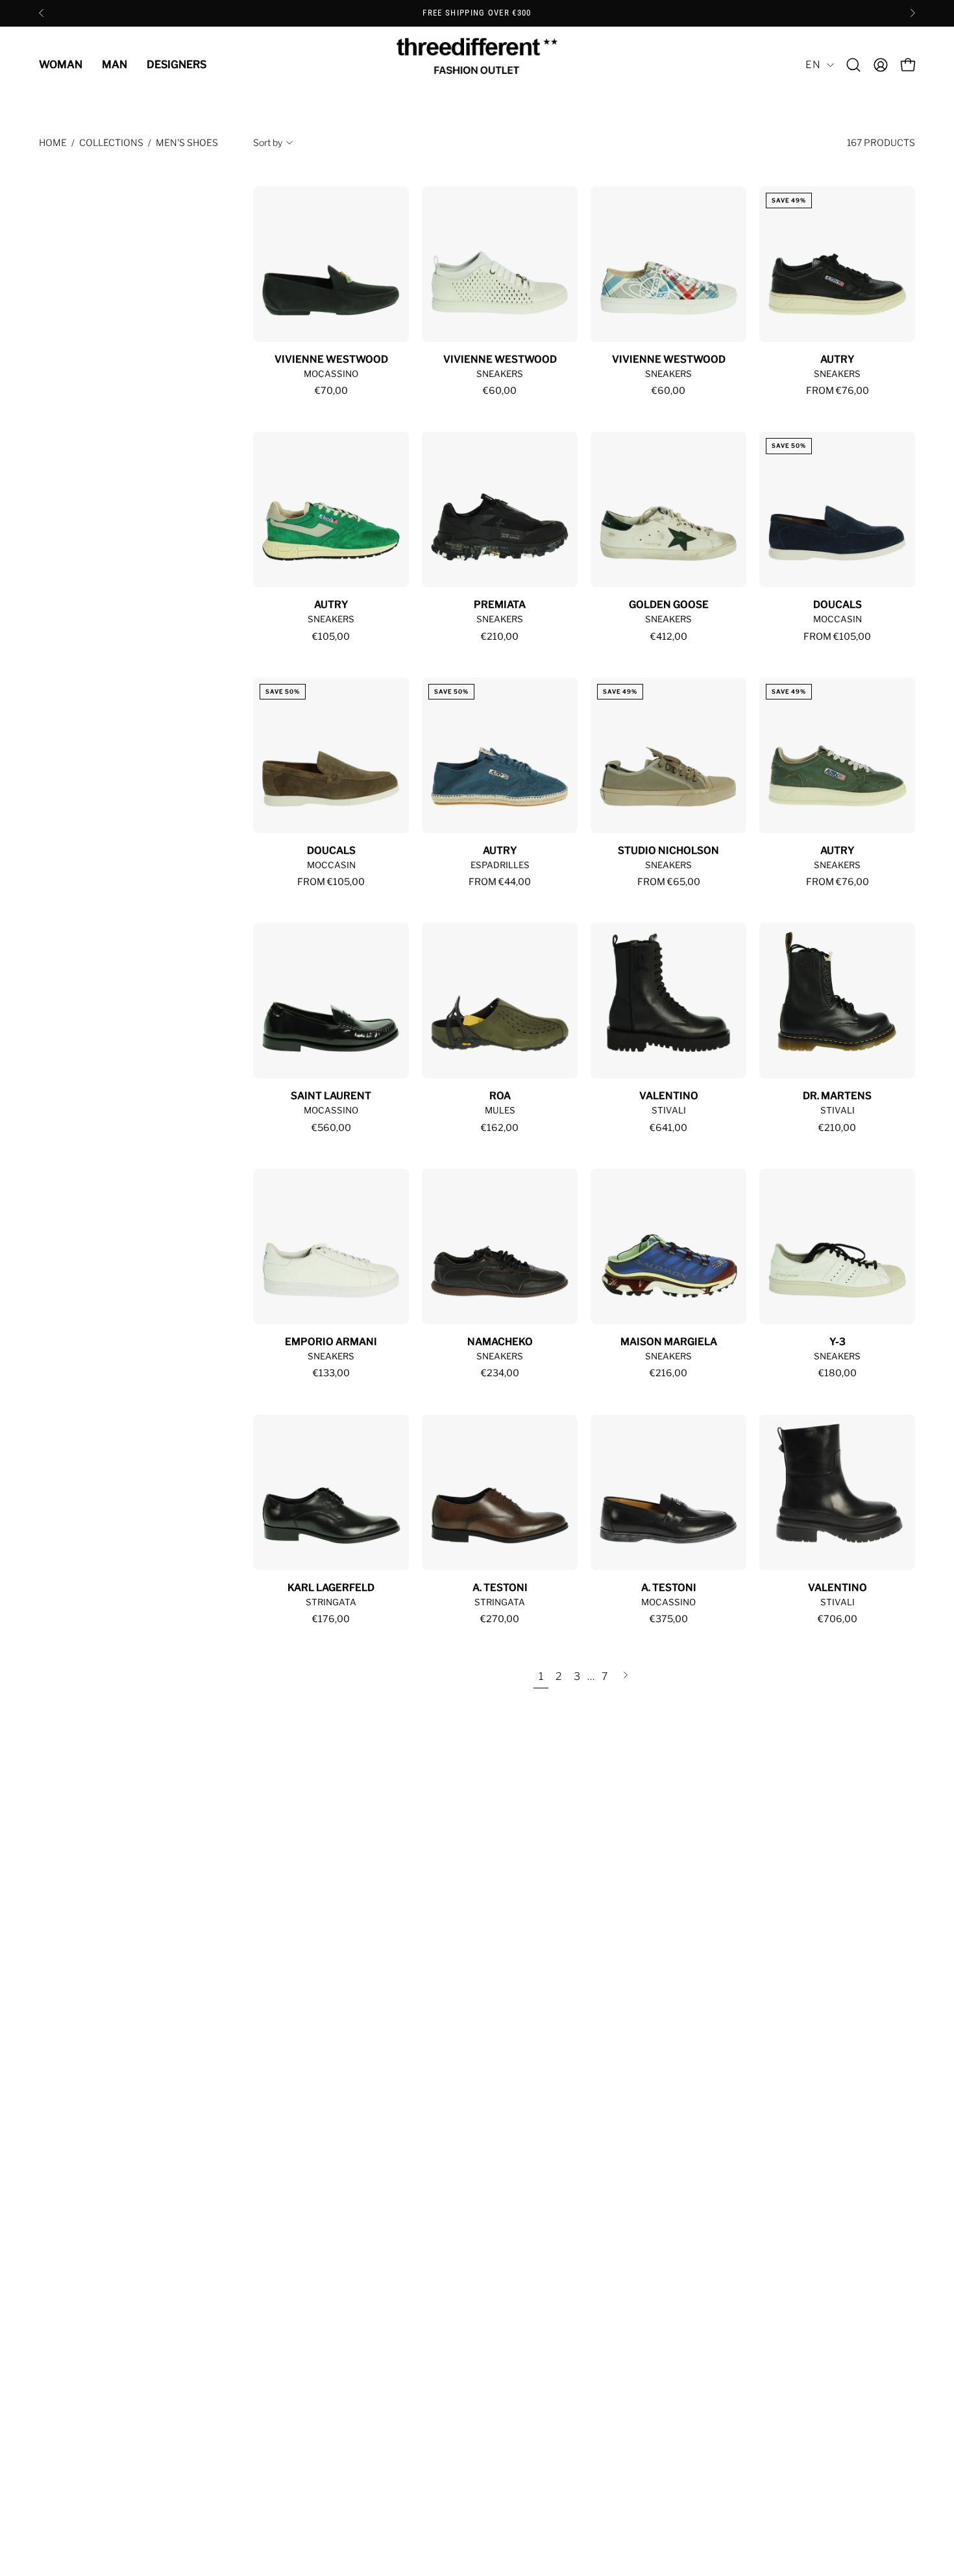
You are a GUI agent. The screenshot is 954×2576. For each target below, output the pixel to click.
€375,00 (669, 1619)
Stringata (331, 1602)
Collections (111, 142)
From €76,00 (838, 391)
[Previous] (42, 13)
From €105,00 (837, 637)
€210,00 (500, 637)
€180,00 (838, 1373)
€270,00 (500, 1619)
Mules (500, 1110)
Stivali (669, 1110)
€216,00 (668, 1373)
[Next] (912, 13)
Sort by (268, 142)
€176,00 (331, 1619)
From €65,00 (669, 882)
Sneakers (500, 374)
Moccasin (838, 619)
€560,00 (331, 1128)
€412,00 (669, 637)
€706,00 (838, 1619)
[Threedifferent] (477, 65)
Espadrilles (500, 865)
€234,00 (500, 1373)
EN (813, 65)
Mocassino (331, 374)
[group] (477, 13)
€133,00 (331, 1373)
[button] (853, 65)
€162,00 (500, 1128)
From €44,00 (500, 882)
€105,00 (331, 637)
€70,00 (331, 391)
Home (53, 142)
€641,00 (668, 1128)
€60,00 (500, 391)
